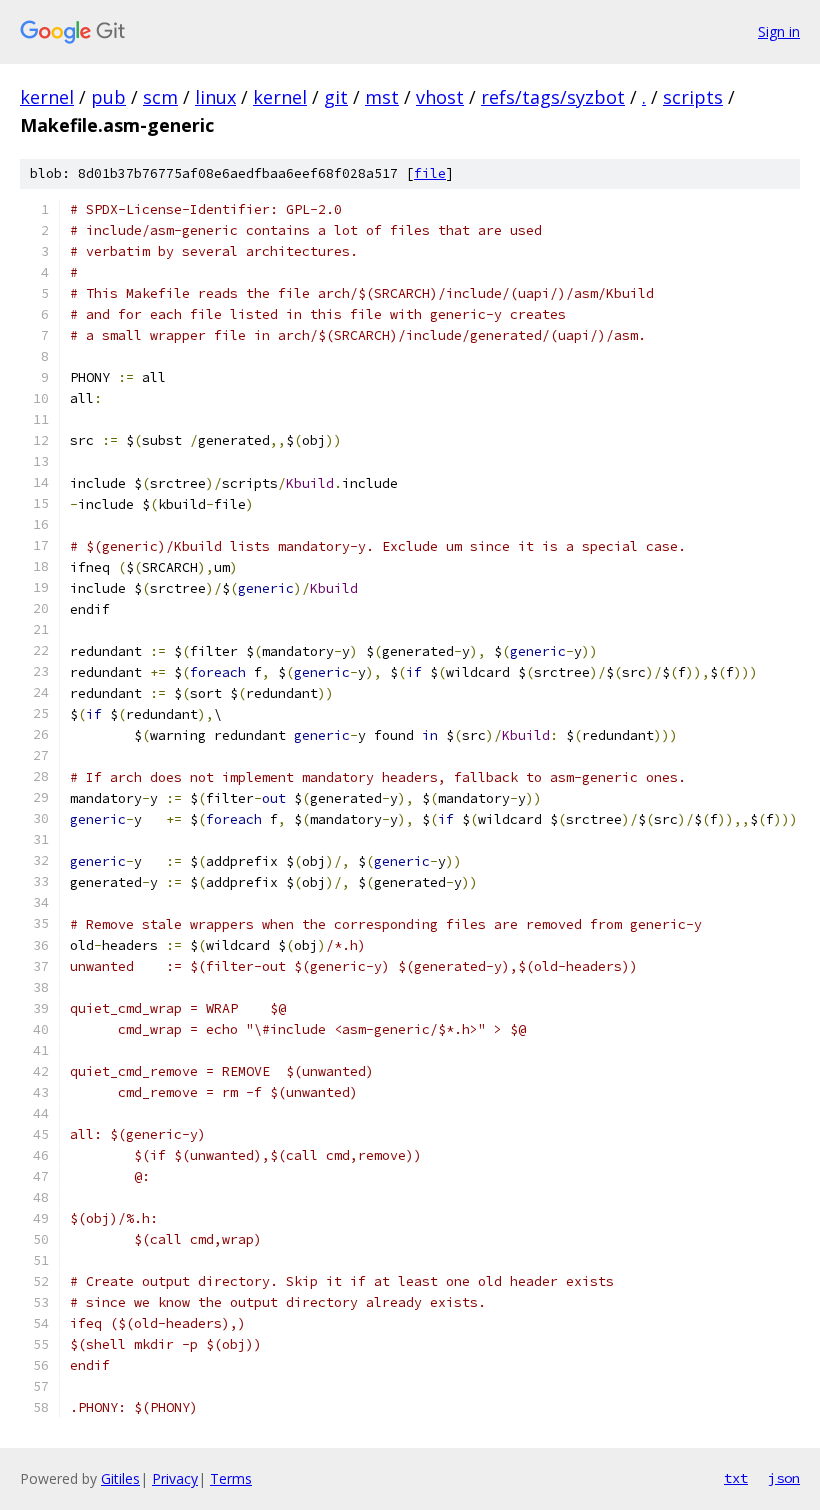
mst (382, 97)
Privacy (175, 1478)
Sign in (779, 31)
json (784, 1478)
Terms (231, 1478)
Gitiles (120, 1478)
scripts (693, 97)
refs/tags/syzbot (553, 97)
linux (215, 97)
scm (160, 97)
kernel (47, 97)
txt (736, 1478)
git (336, 97)
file (430, 173)
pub (108, 97)
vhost (440, 97)
